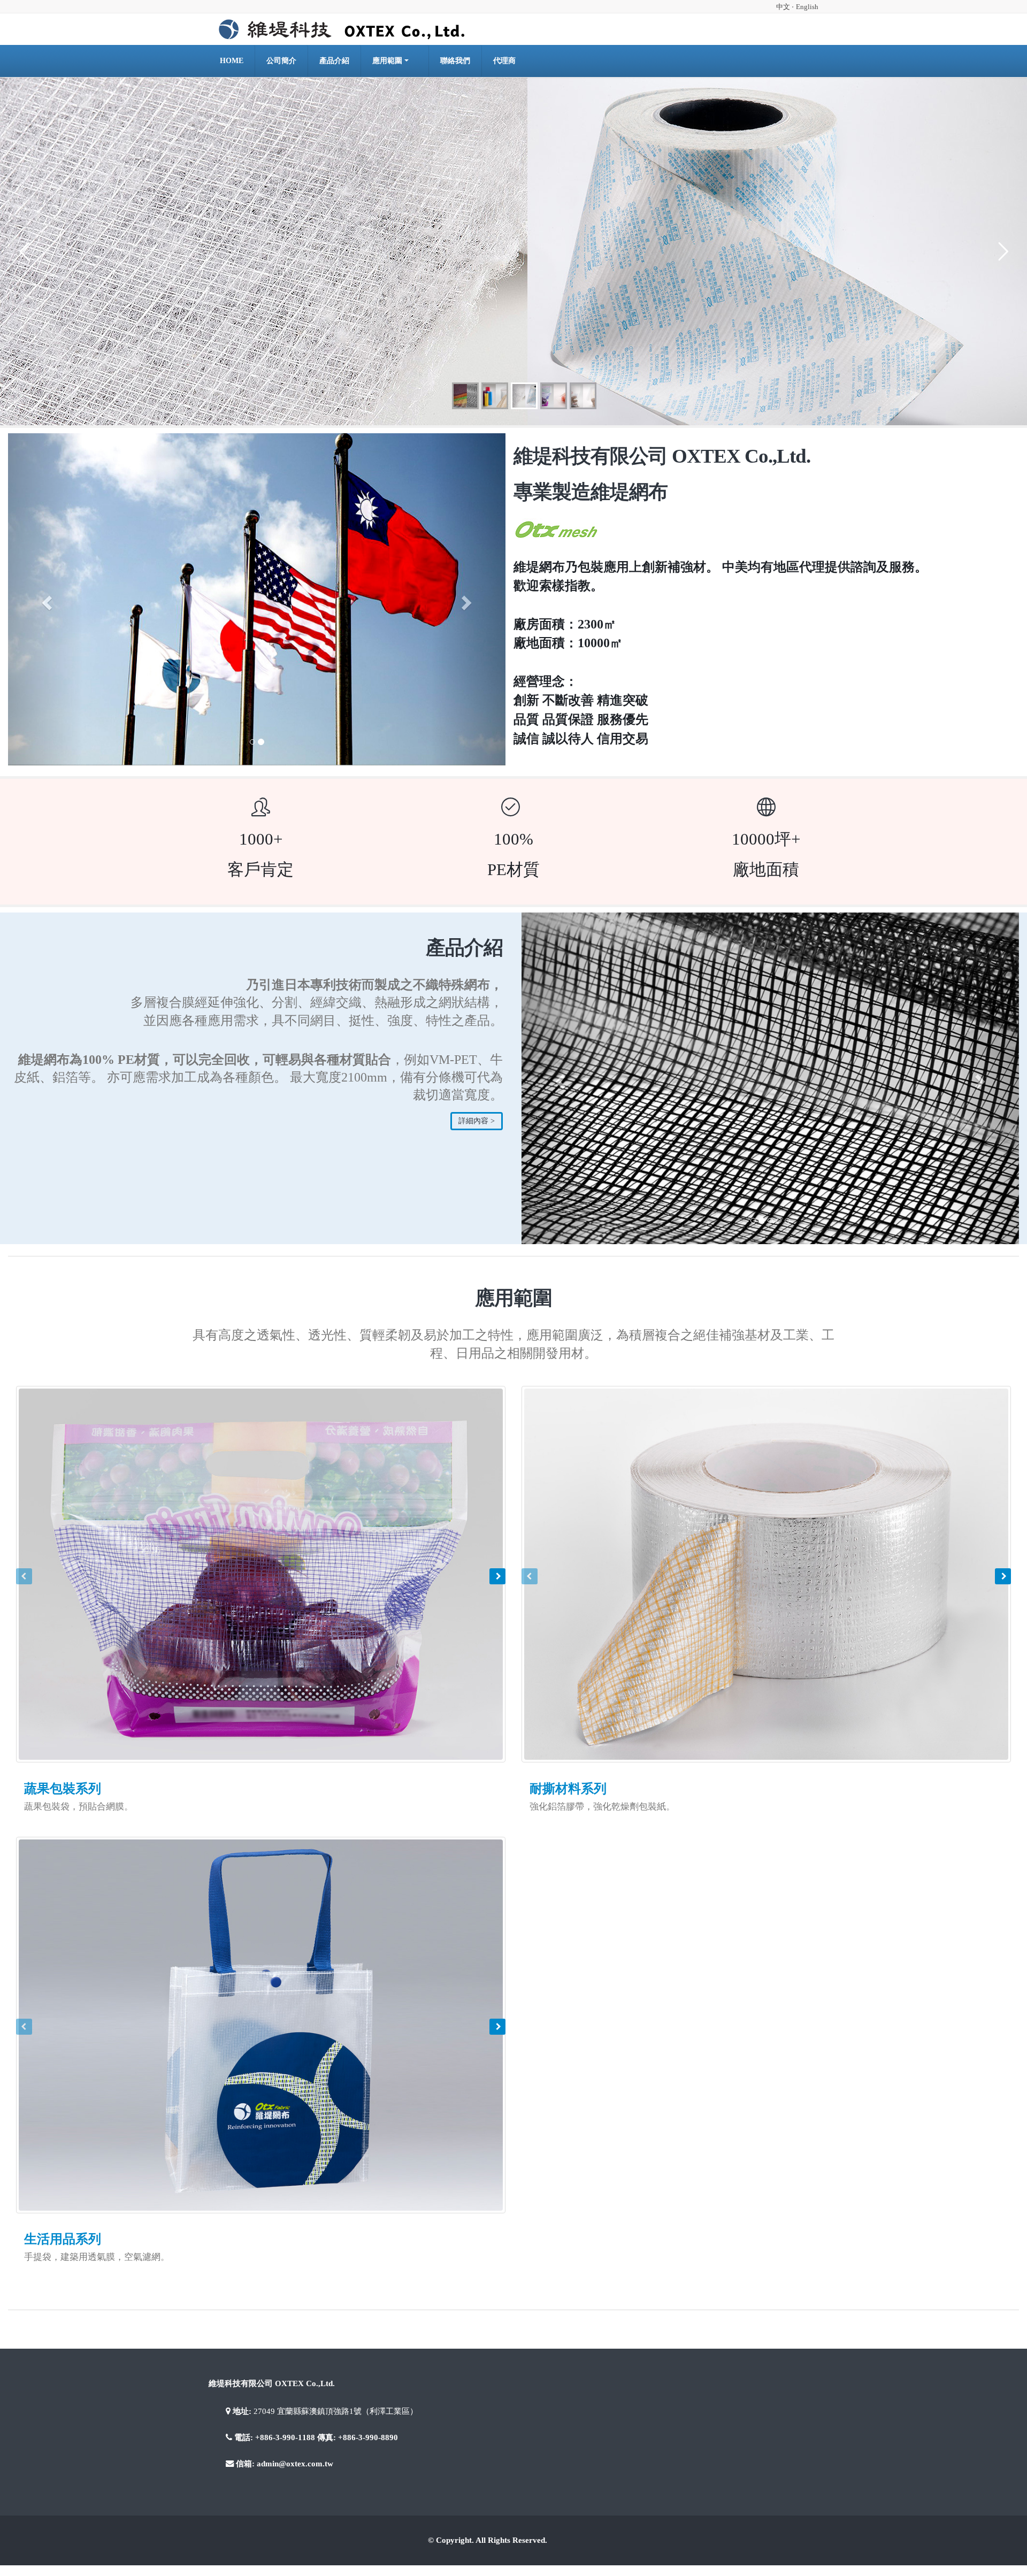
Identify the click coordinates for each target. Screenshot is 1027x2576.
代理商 (504, 61)
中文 (784, 7)
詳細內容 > (477, 1121)
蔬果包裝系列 (63, 1838)
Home (232, 61)
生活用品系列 (63, 2289)
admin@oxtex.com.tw (295, 2513)
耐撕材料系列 (568, 1838)
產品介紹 (334, 61)
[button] (45, 599)
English (807, 7)
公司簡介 (281, 61)
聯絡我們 (455, 61)
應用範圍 (387, 61)
